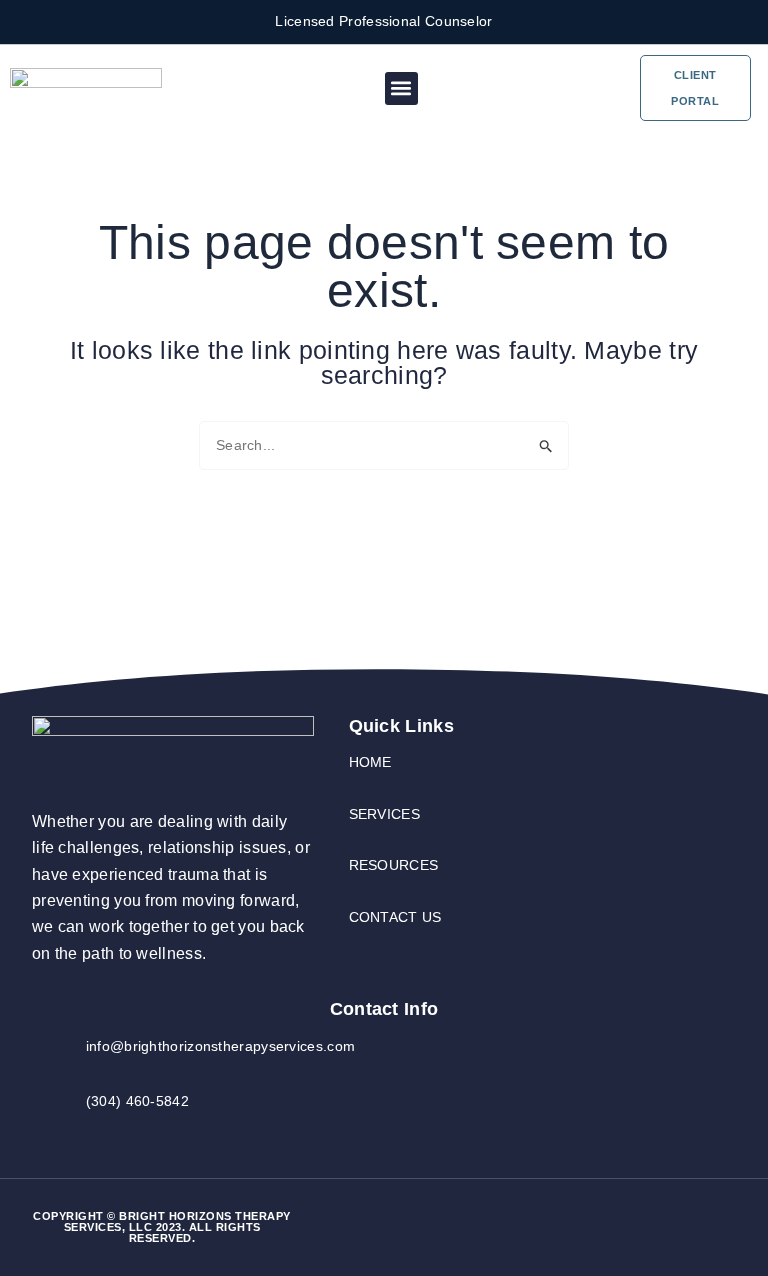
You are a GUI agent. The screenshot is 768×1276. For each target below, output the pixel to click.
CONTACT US (395, 917)
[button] (401, 88)
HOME (370, 762)
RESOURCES (394, 865)
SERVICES (384, 814)
